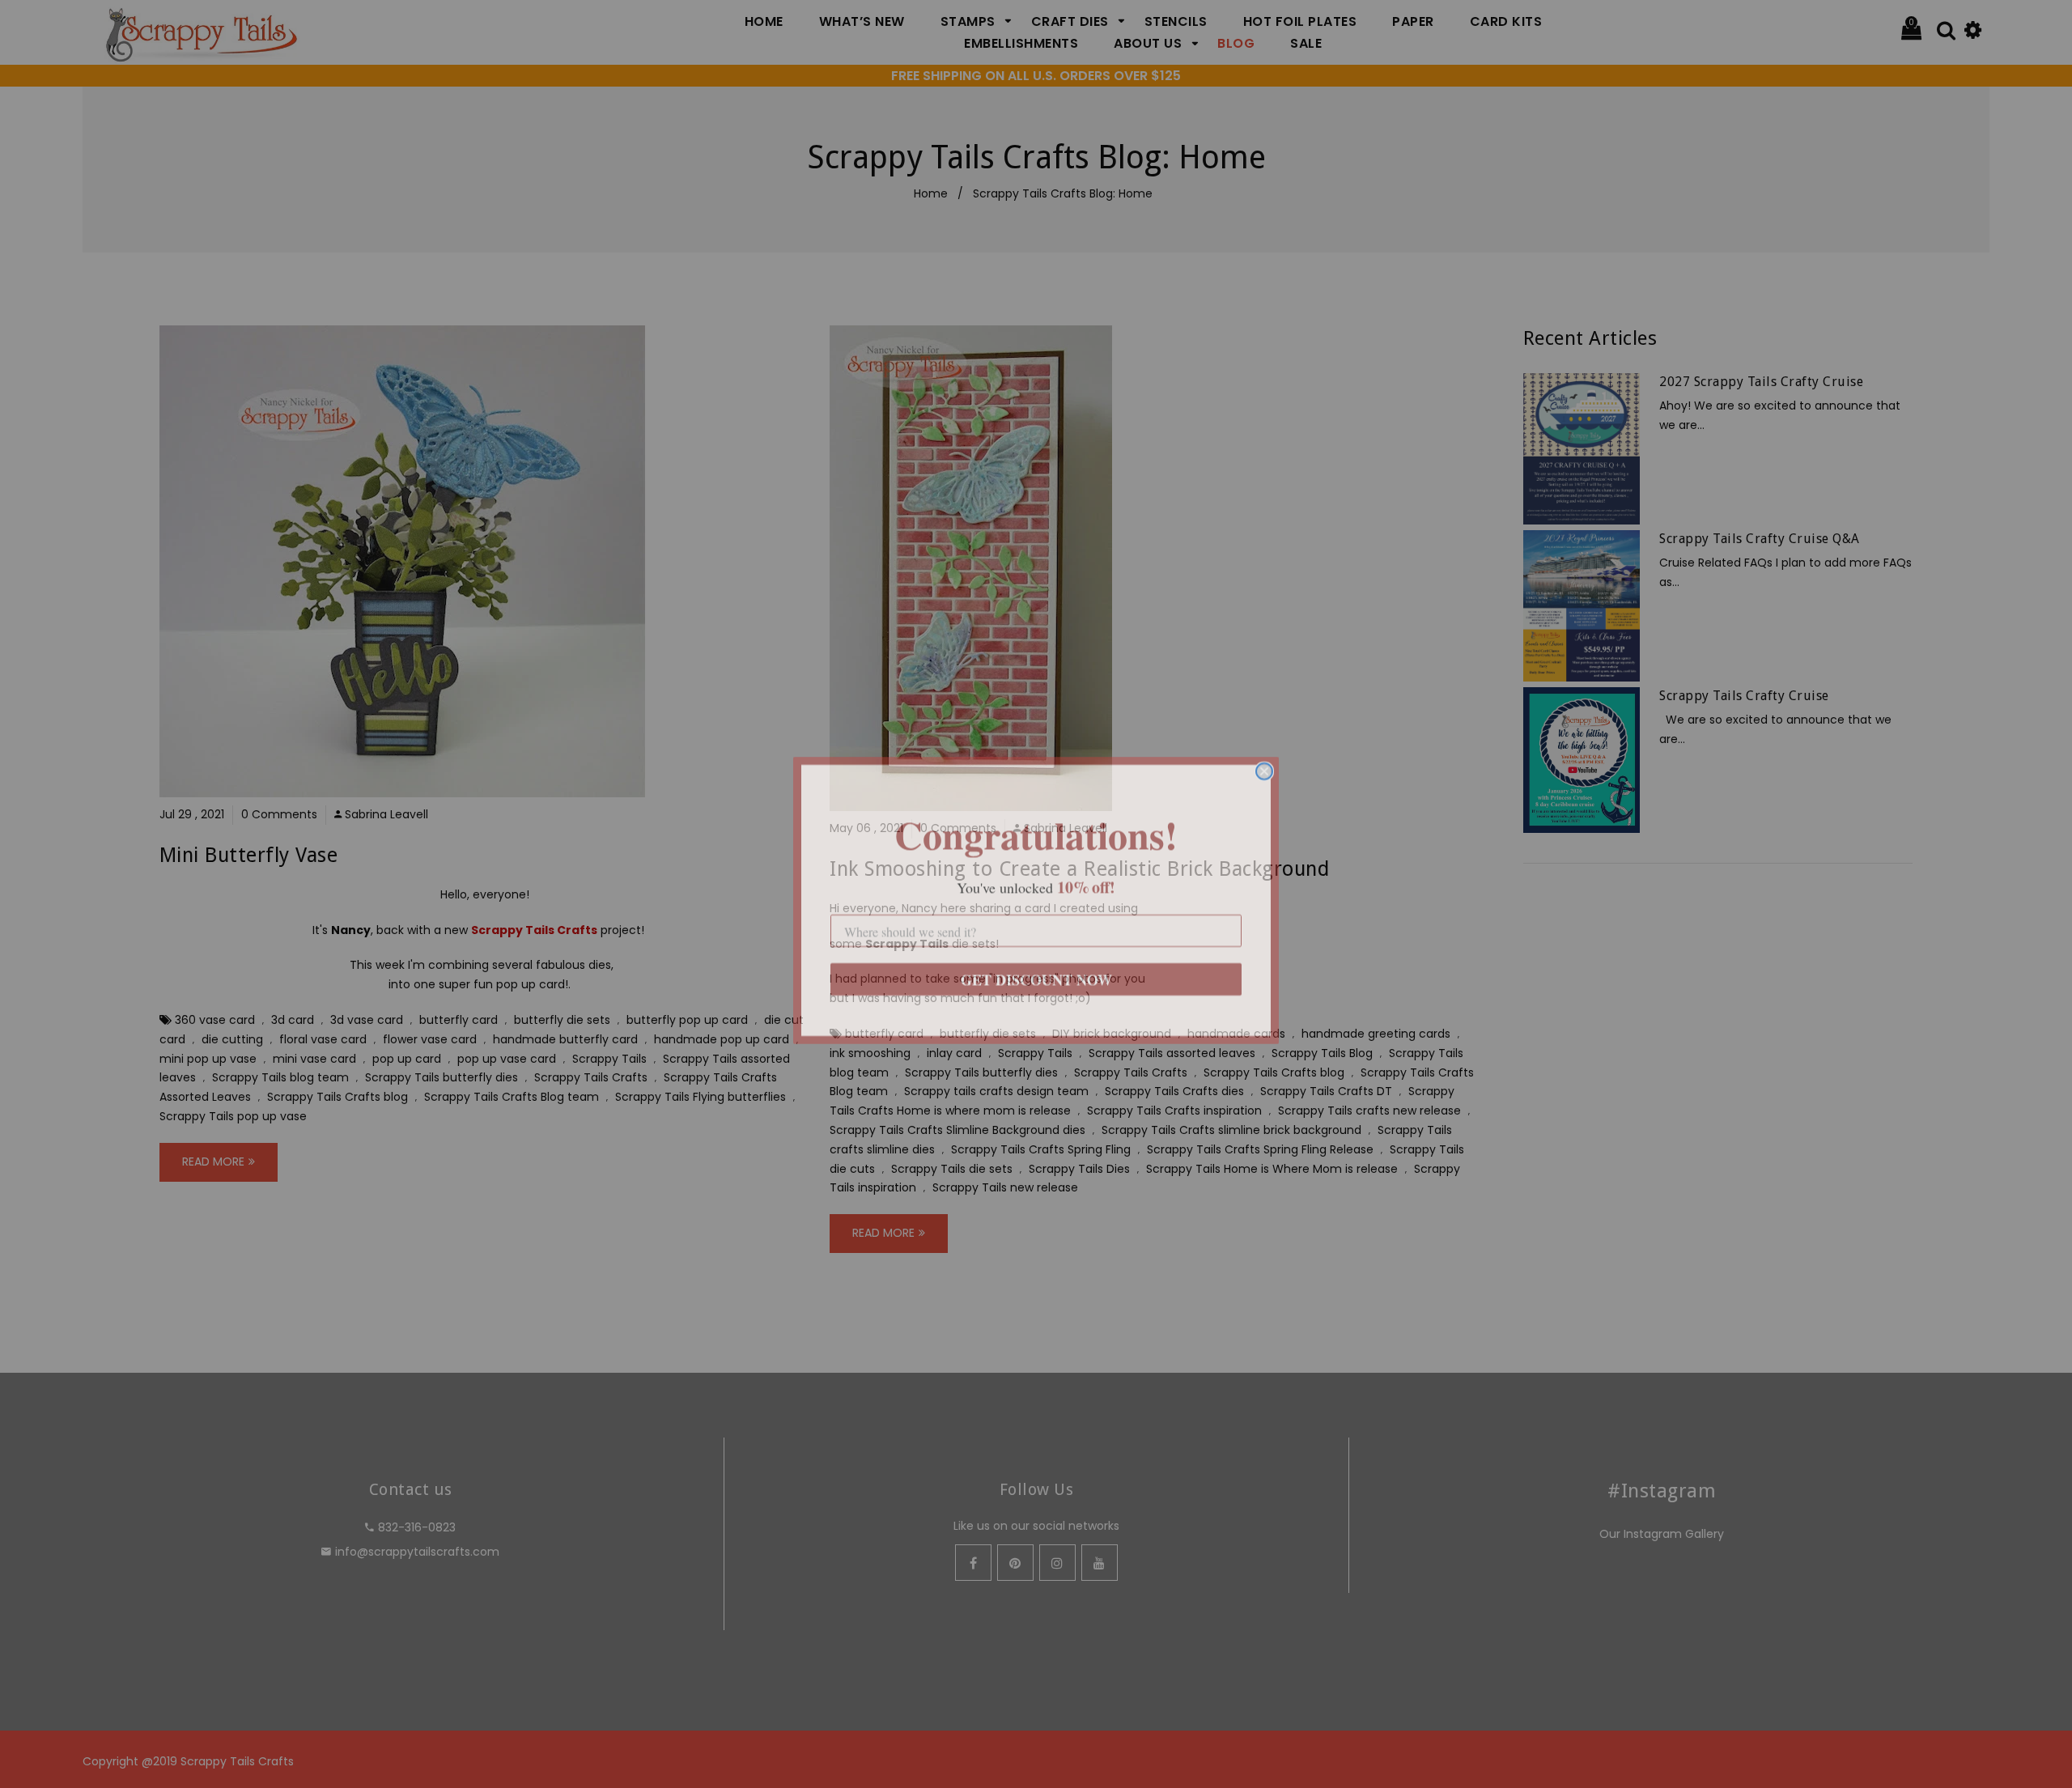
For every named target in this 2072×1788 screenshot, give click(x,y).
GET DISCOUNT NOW (1036, 973)
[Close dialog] (1264, 765)
